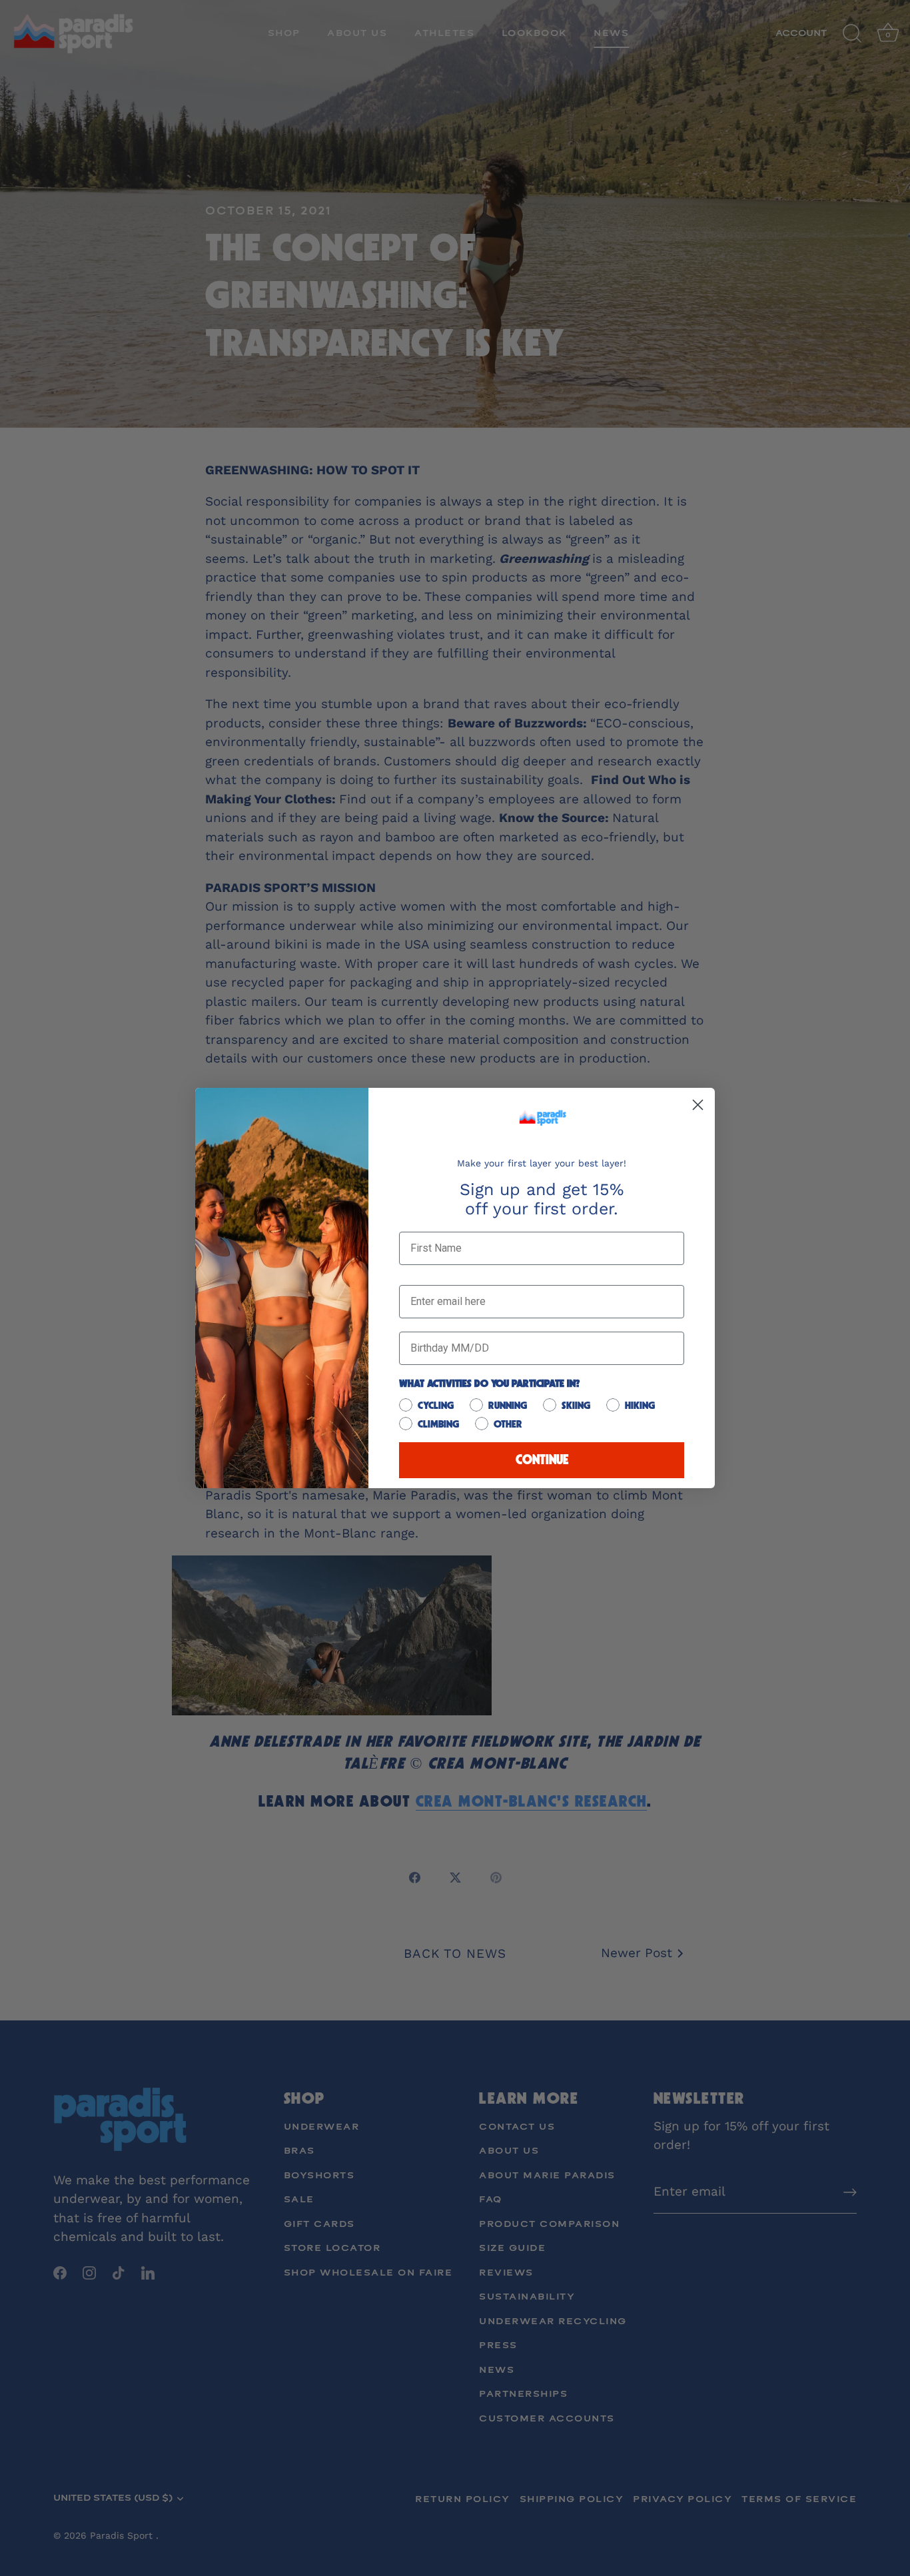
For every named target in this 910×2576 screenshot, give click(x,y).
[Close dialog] (698, 1105)
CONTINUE (542, 1460)
